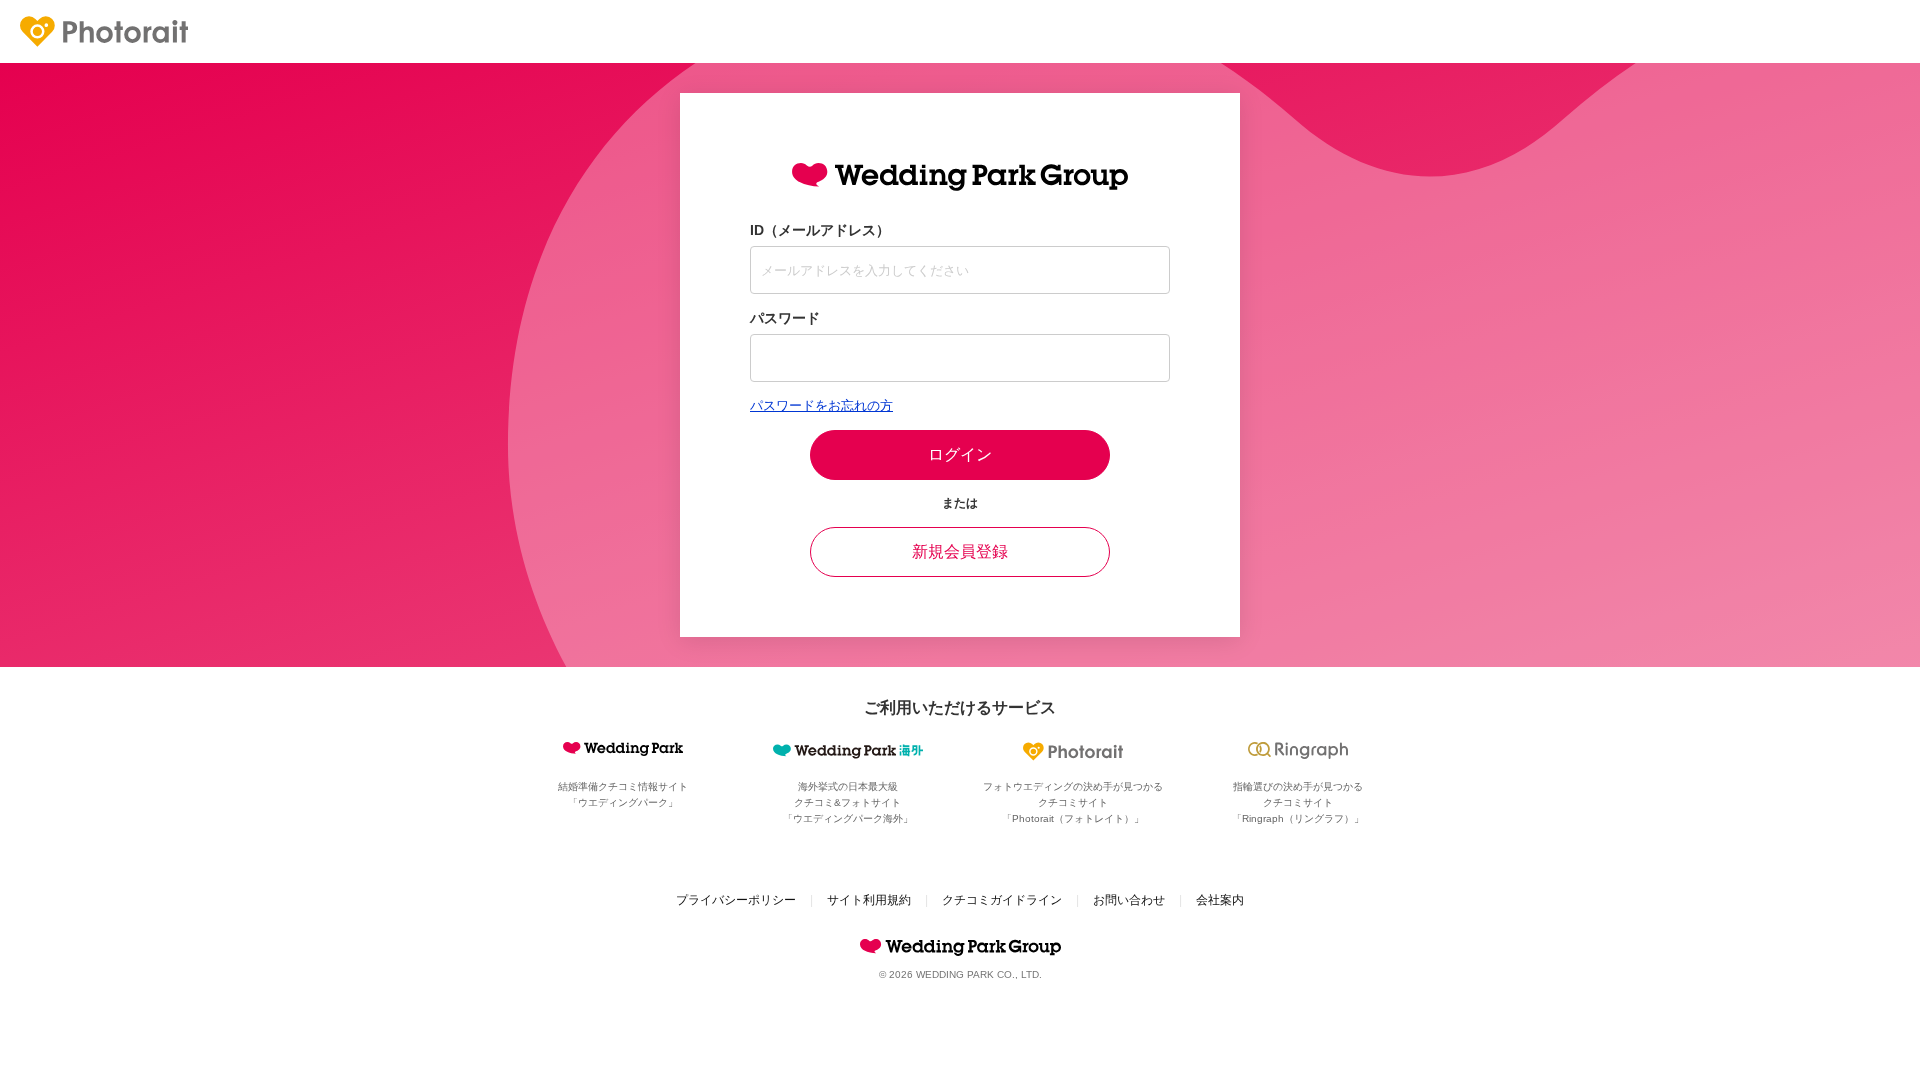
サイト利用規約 (869, 900)
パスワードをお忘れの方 (821, 405)
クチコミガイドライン (1002, 900)
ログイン (960, 454)
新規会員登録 (960, 551)
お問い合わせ (1129, 900)
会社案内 (1220, 900)
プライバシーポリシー (736, 900)
